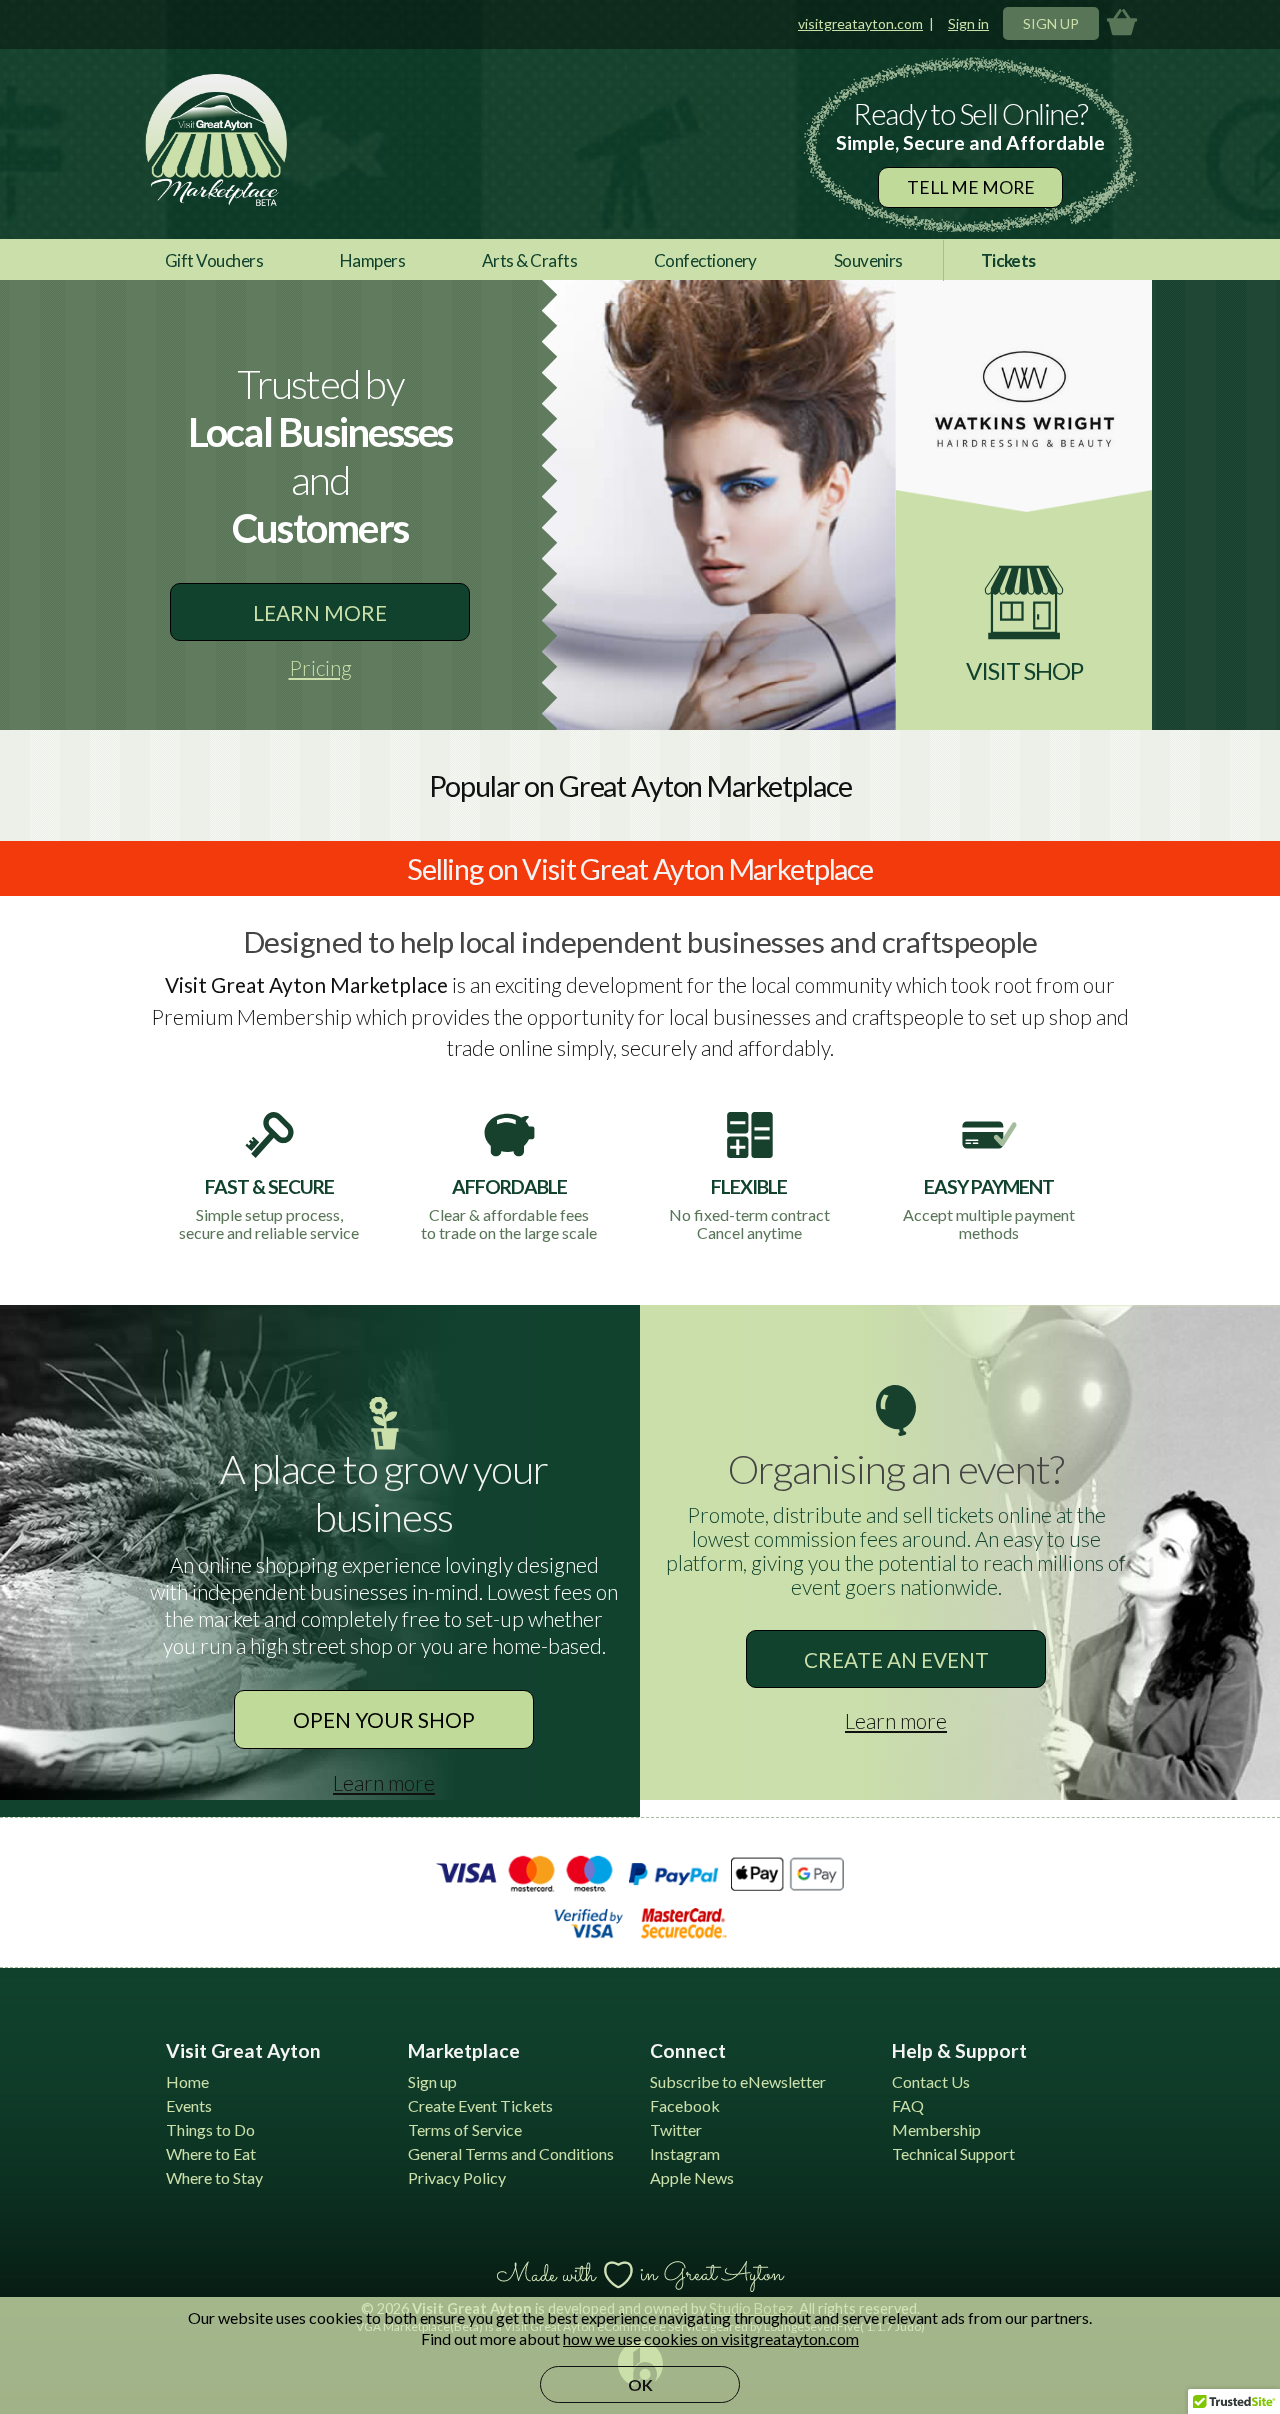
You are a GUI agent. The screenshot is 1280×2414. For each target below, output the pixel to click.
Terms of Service (465, 2129)
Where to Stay (214, 2177)
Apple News (692, 2177)
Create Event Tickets (480, 2105)
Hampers (372, 260)
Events (189, 2105)
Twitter (676, 2129)
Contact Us (931, 2081)
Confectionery (705, 260)
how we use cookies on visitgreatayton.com (711, 2338)
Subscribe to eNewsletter (738, 2081)
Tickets (1008, 260)
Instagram (685, 2153)
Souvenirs (868, 260)
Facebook (685, 2105)
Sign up (432, 2081)
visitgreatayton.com (860, 23)
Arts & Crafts (529, 260)
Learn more (320, 612)
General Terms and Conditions (511, 2153)
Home (187, 2081)
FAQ (908, 2105)
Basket (1122, 23)
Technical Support (953, 2153)
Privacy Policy (457, 2177)
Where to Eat (211, 2153)
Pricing (320, 667)
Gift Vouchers (214, 260)
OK (640, 2384)
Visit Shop (1024, 670)
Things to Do (210, 2129)
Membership (936, 2129)
